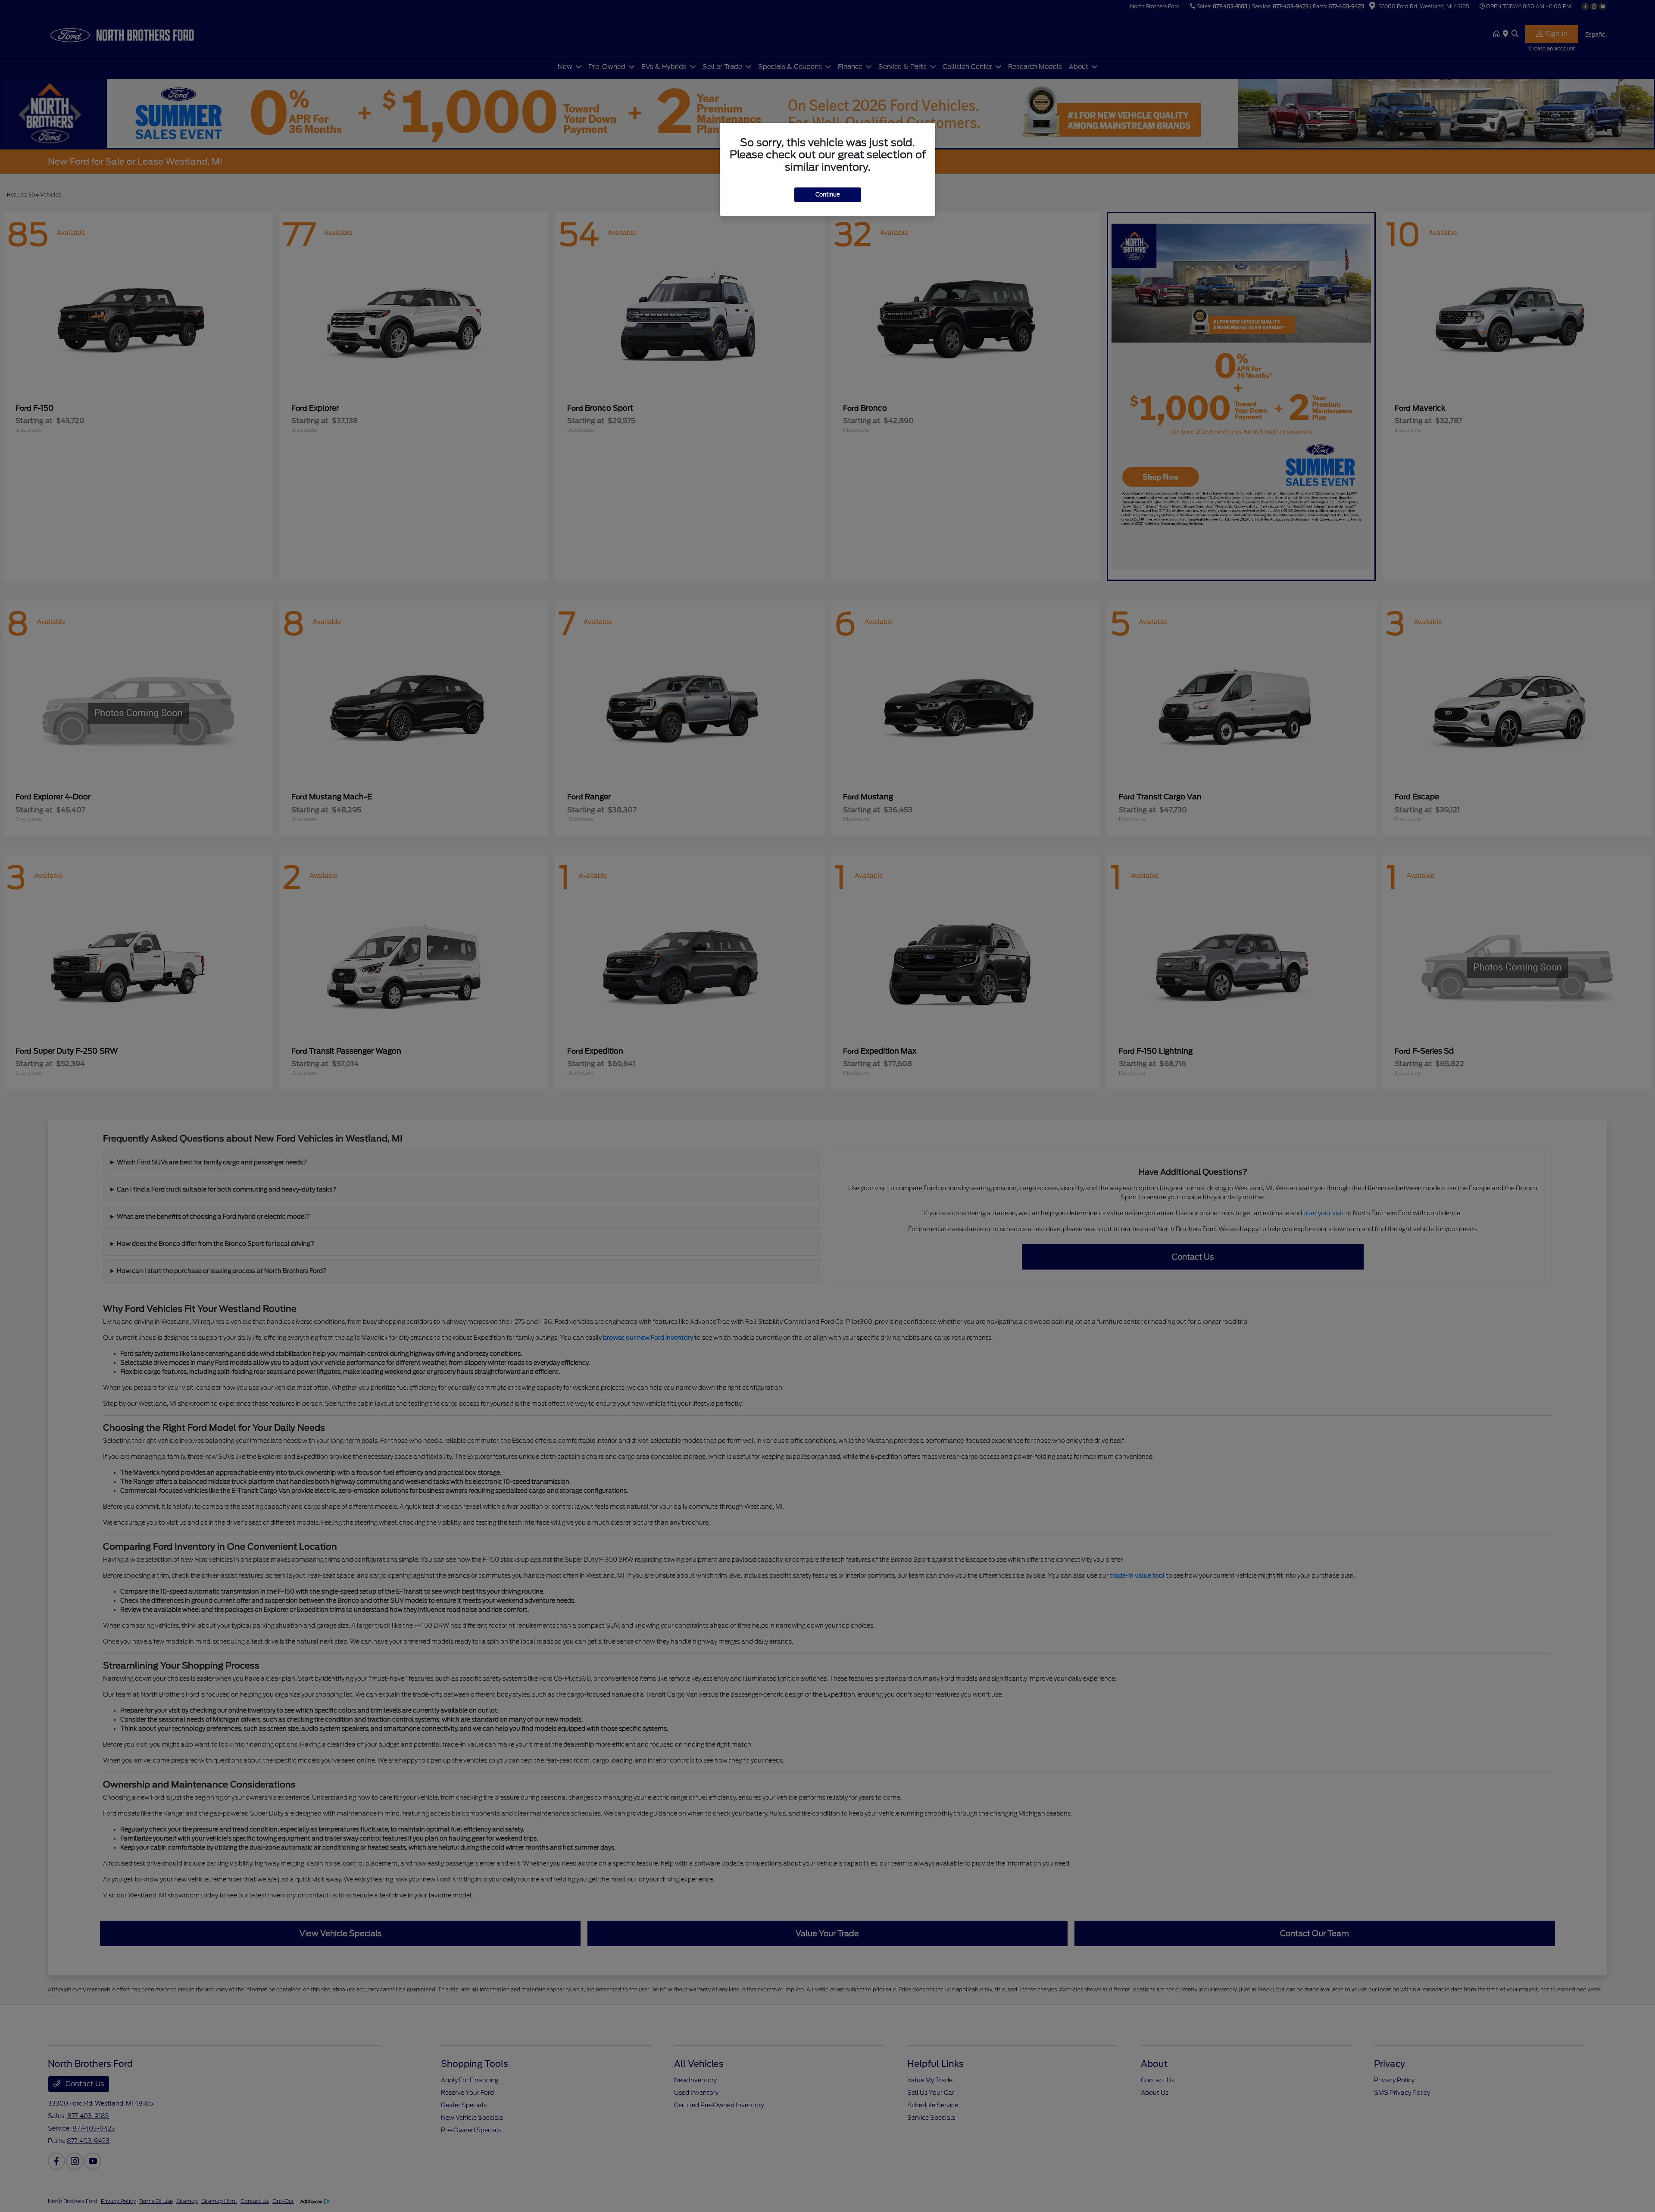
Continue (828, 195)
